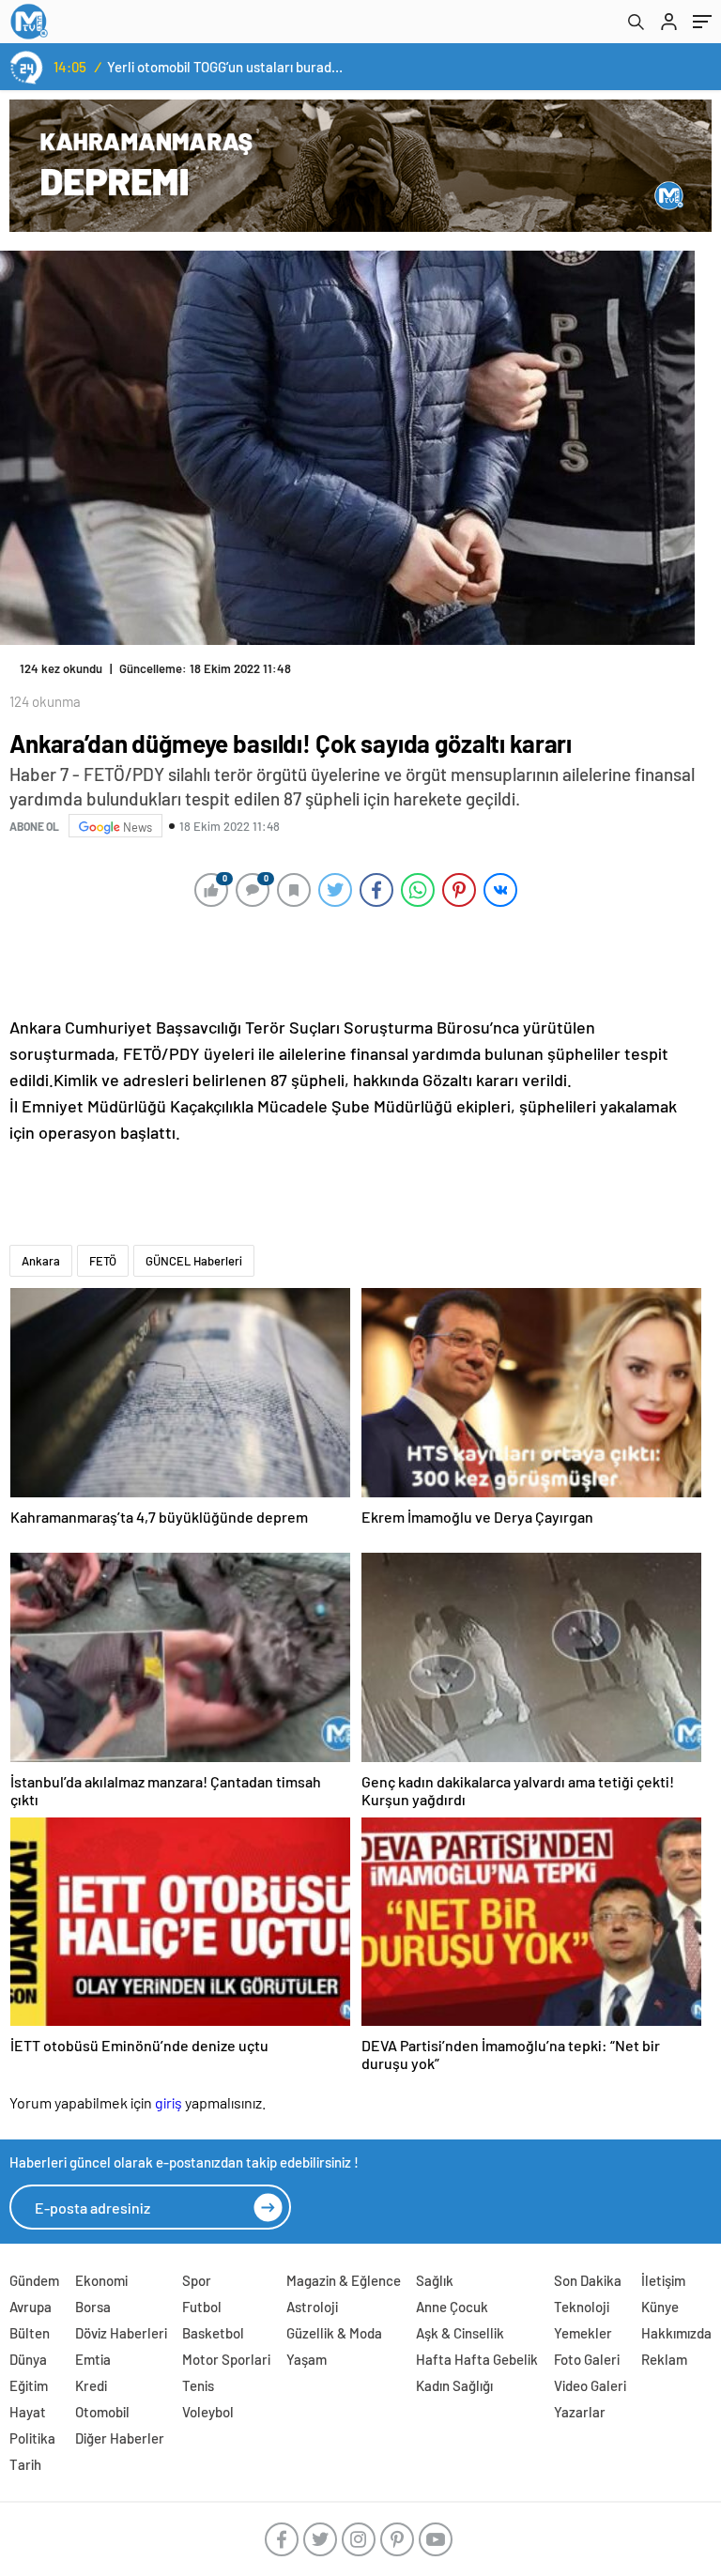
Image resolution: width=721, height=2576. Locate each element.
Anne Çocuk (452, 2307)
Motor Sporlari (226, 2359)
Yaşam (307, 2359)
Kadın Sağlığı (454, 2385)
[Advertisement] (356, 960)
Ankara (41, 1261)
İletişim (663, 2280)
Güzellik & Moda (334, 2333)
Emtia (93, 2359)
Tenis (198, 2385)
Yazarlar (580, 2412)
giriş (169, 2102)
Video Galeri (590, 2385)
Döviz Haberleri (121, 2333)
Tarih (25, 2464)
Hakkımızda (676, 2333)
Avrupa (31, 2307)
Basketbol (213, 2333)
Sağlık (435, 2280)
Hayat (28, 2412)
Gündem (34, 2280)
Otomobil (102, 2412)
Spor (197, 2280)
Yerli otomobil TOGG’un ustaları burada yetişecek (227, 67)
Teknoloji (582, 2307)
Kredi (91, 2385)
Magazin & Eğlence (344, 2280)
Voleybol (208, 2412)
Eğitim (29, 2385)
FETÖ (103, 1261)
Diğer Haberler (120, 2438)
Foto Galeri (587, 2359)
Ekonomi (101, 2280)
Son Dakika (588, 2280)
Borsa (93, 2307)
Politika (32, 2438)
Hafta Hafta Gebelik (477, 2359)
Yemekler (583, 2333)
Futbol (202, 2307)
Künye (660, 2307)
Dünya (28, 2359)
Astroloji (312, 2307)
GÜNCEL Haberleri (194, 1261)
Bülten (30, 2333)
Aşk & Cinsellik (460, 2333)
